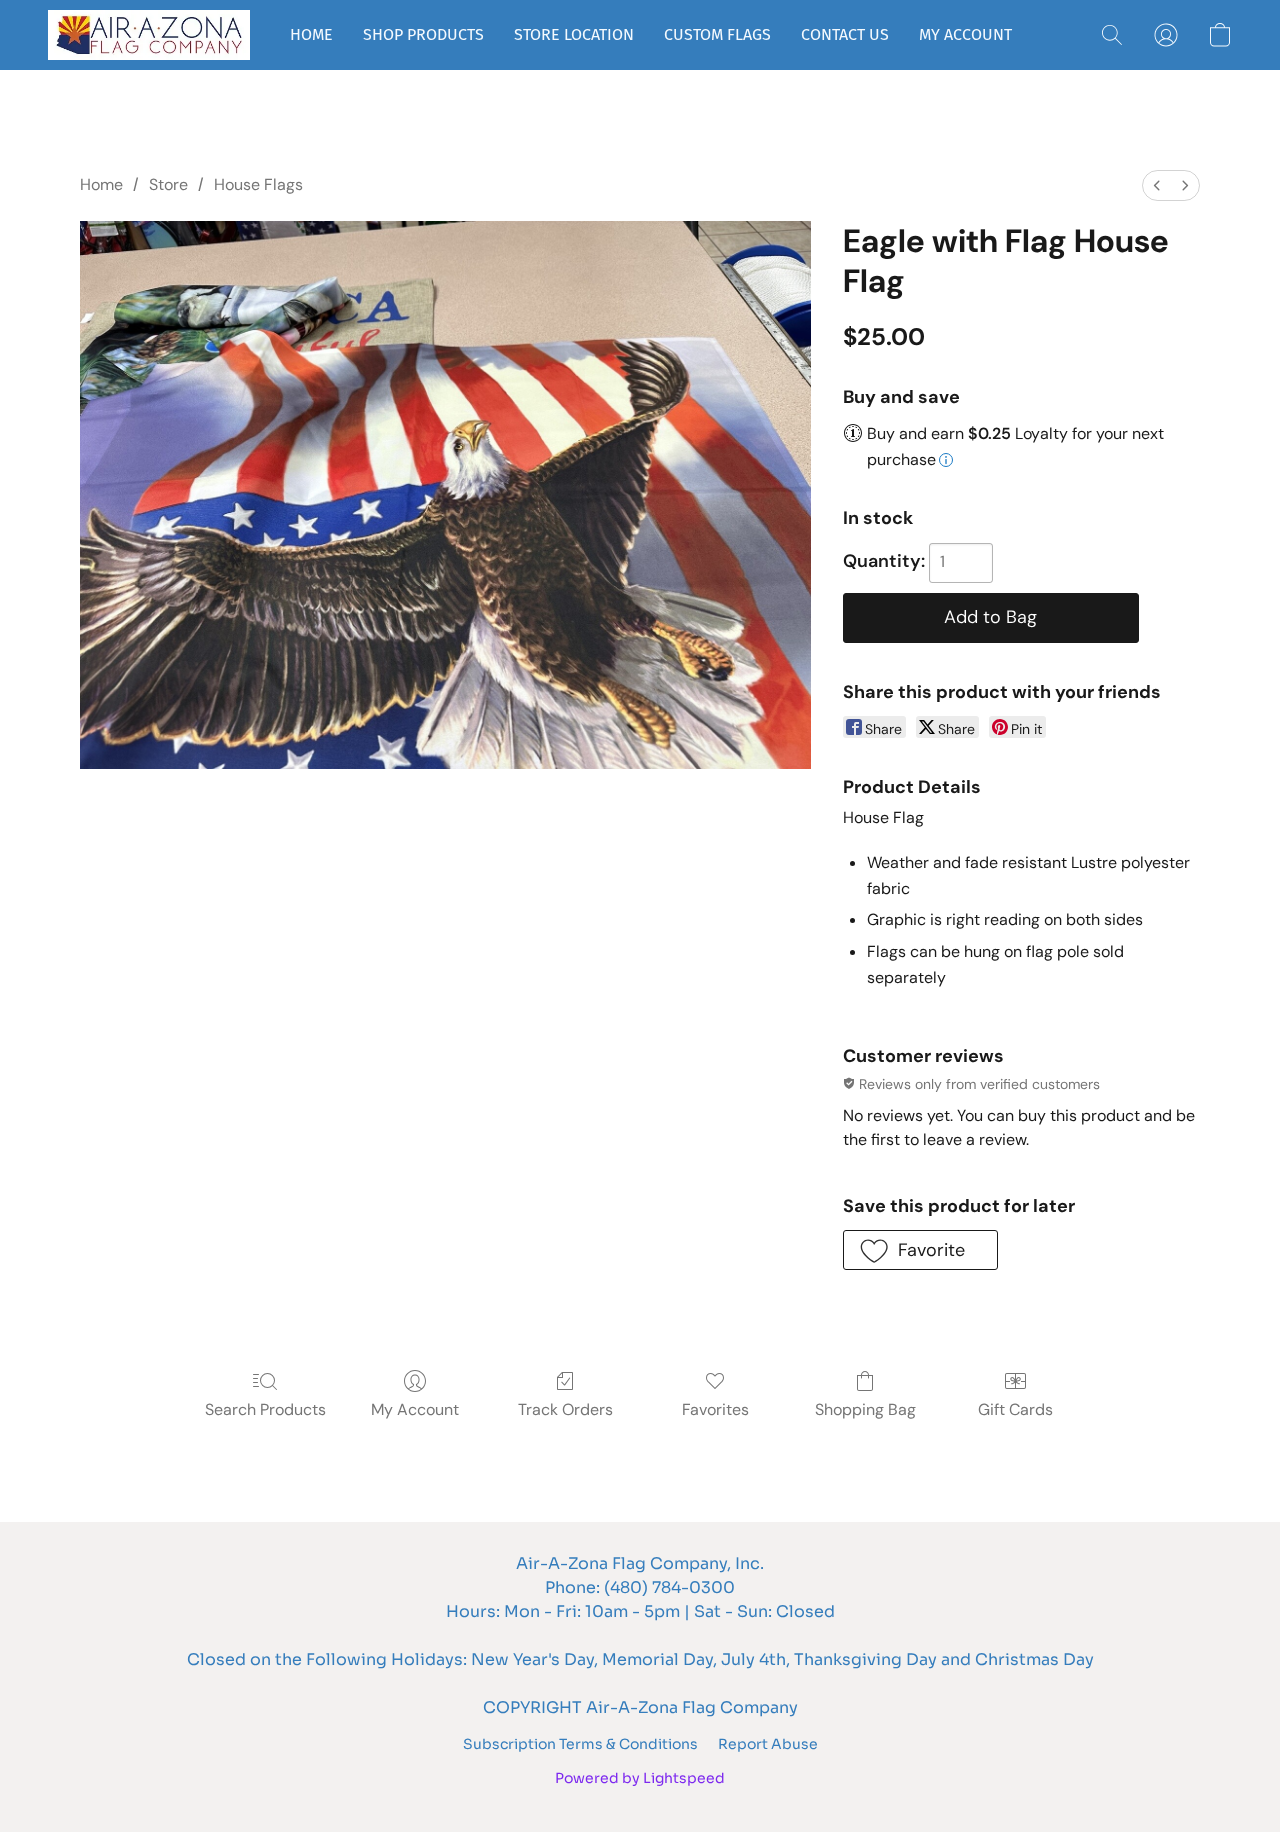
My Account (415, 1409)
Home (101, 184)
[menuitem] (1157, 185)
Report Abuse (768, 1744)
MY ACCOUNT (965, 34)
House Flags (258, 184)
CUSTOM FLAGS (717, 34)
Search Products (265, 1409)
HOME (311, 34)
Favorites (715, 1409)
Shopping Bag (865, 1409)
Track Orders (565, 1409)
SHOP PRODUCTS (423, 34)
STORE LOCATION (574, 34)
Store (168, 184)
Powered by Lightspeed (640, 1778)
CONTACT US (845, 34)
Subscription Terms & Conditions (580, 1744)
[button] (149, 35)
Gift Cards (1015, 1409)
